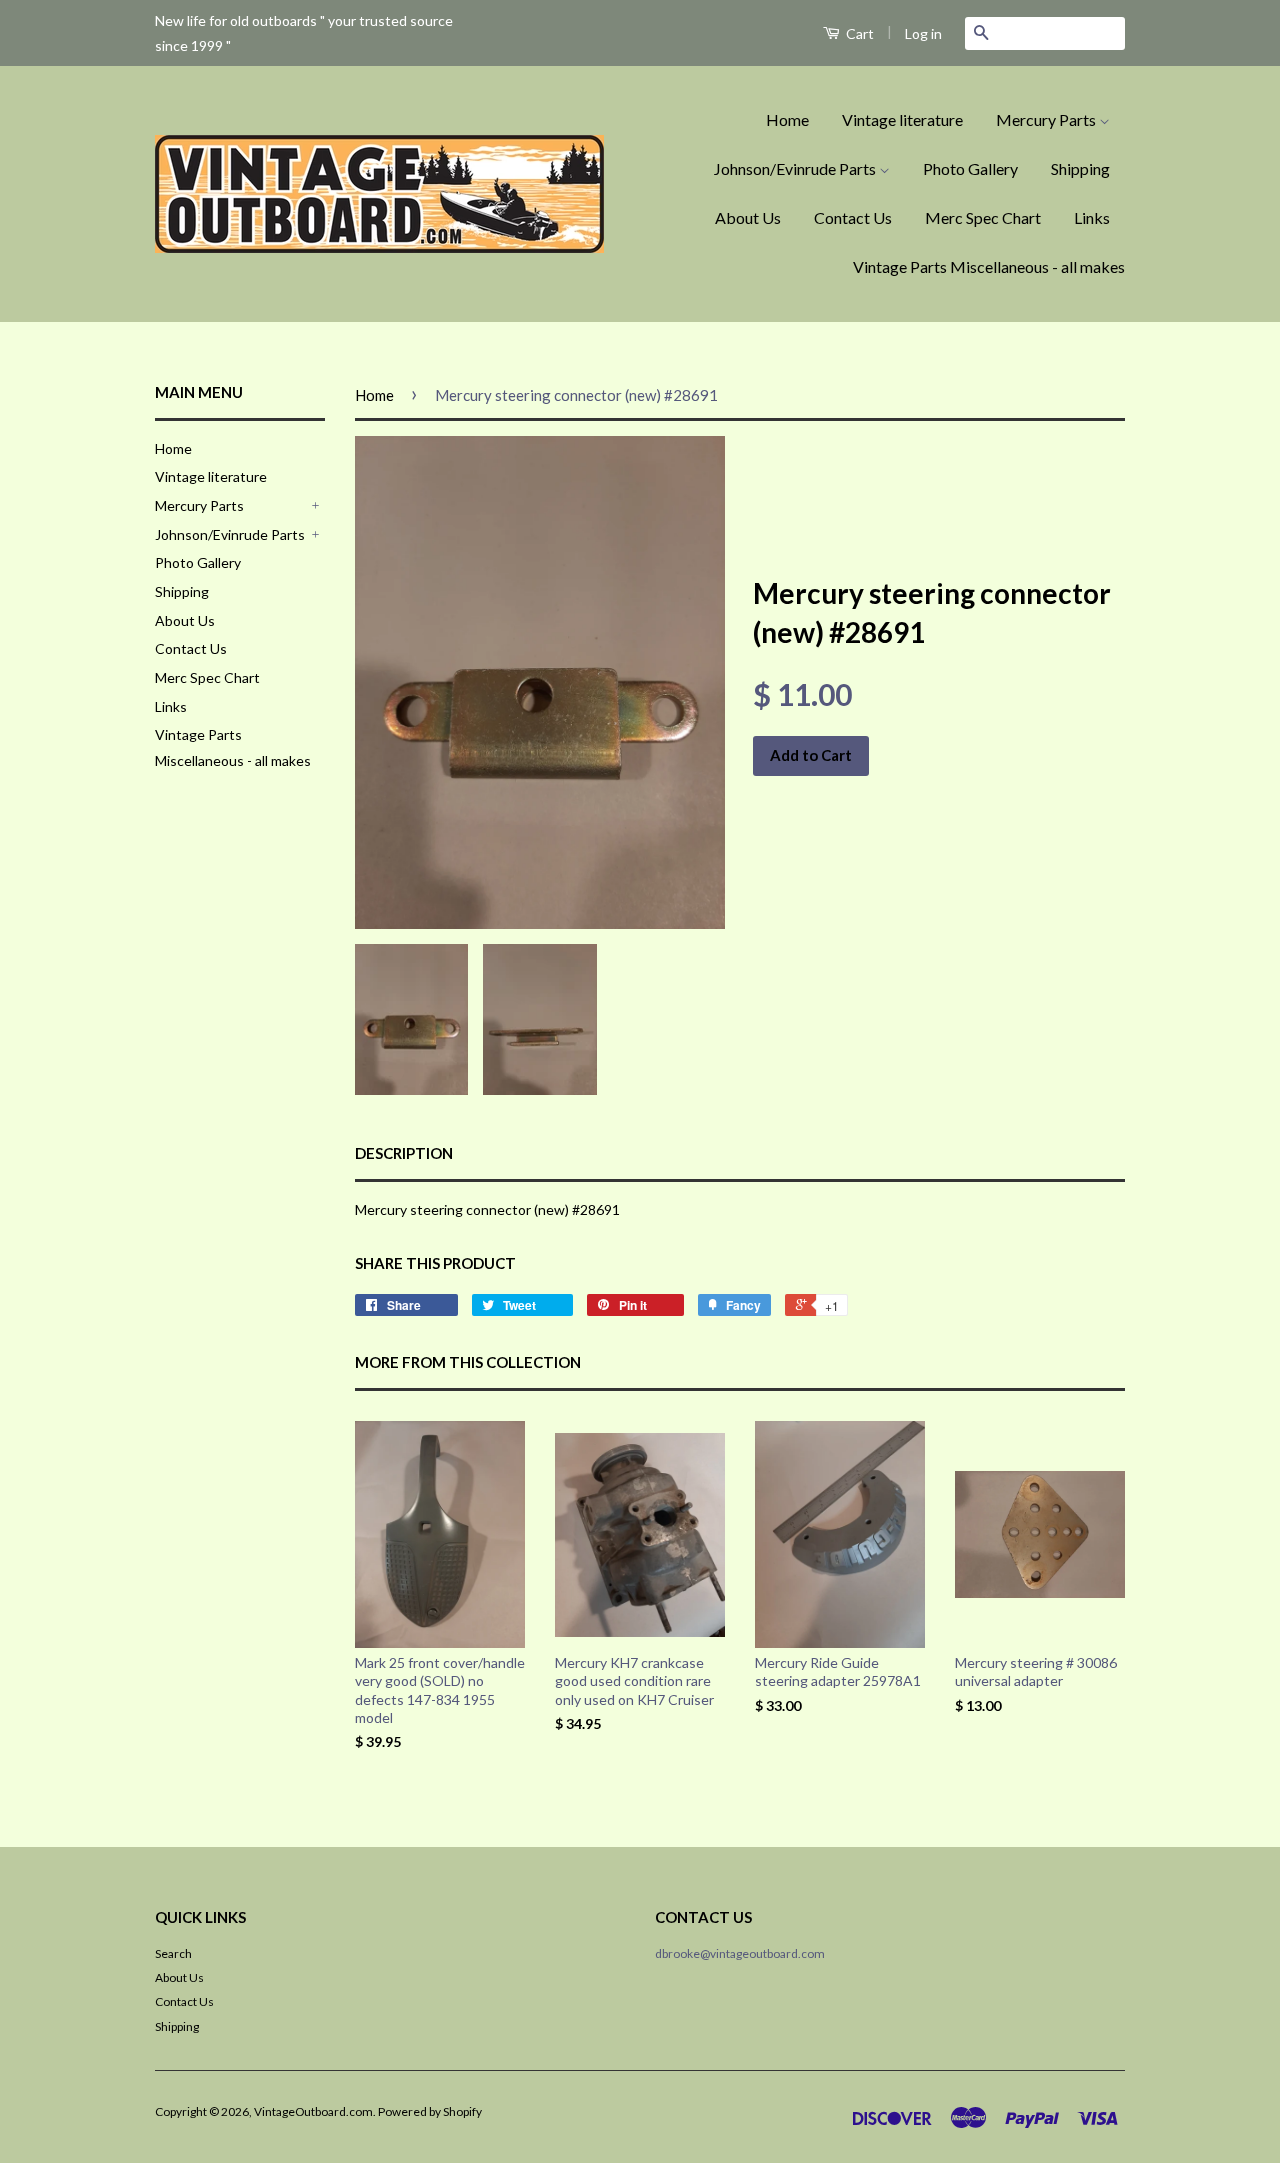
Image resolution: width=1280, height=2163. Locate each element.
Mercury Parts (1047, 119)
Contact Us (853, 217)
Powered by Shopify (430, 2111)
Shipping (1080, 168)
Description (404, 1153)
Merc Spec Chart (983, 217)
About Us (748, 217)
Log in (923, 33)
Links (1092, 217)
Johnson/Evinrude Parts (796, 168)
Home (787, 119)
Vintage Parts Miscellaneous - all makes (989, 266)
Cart (858, 33)
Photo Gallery (970, 168)
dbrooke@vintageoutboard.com (740, 1953)
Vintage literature (902, 119)
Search (173, 1953)
